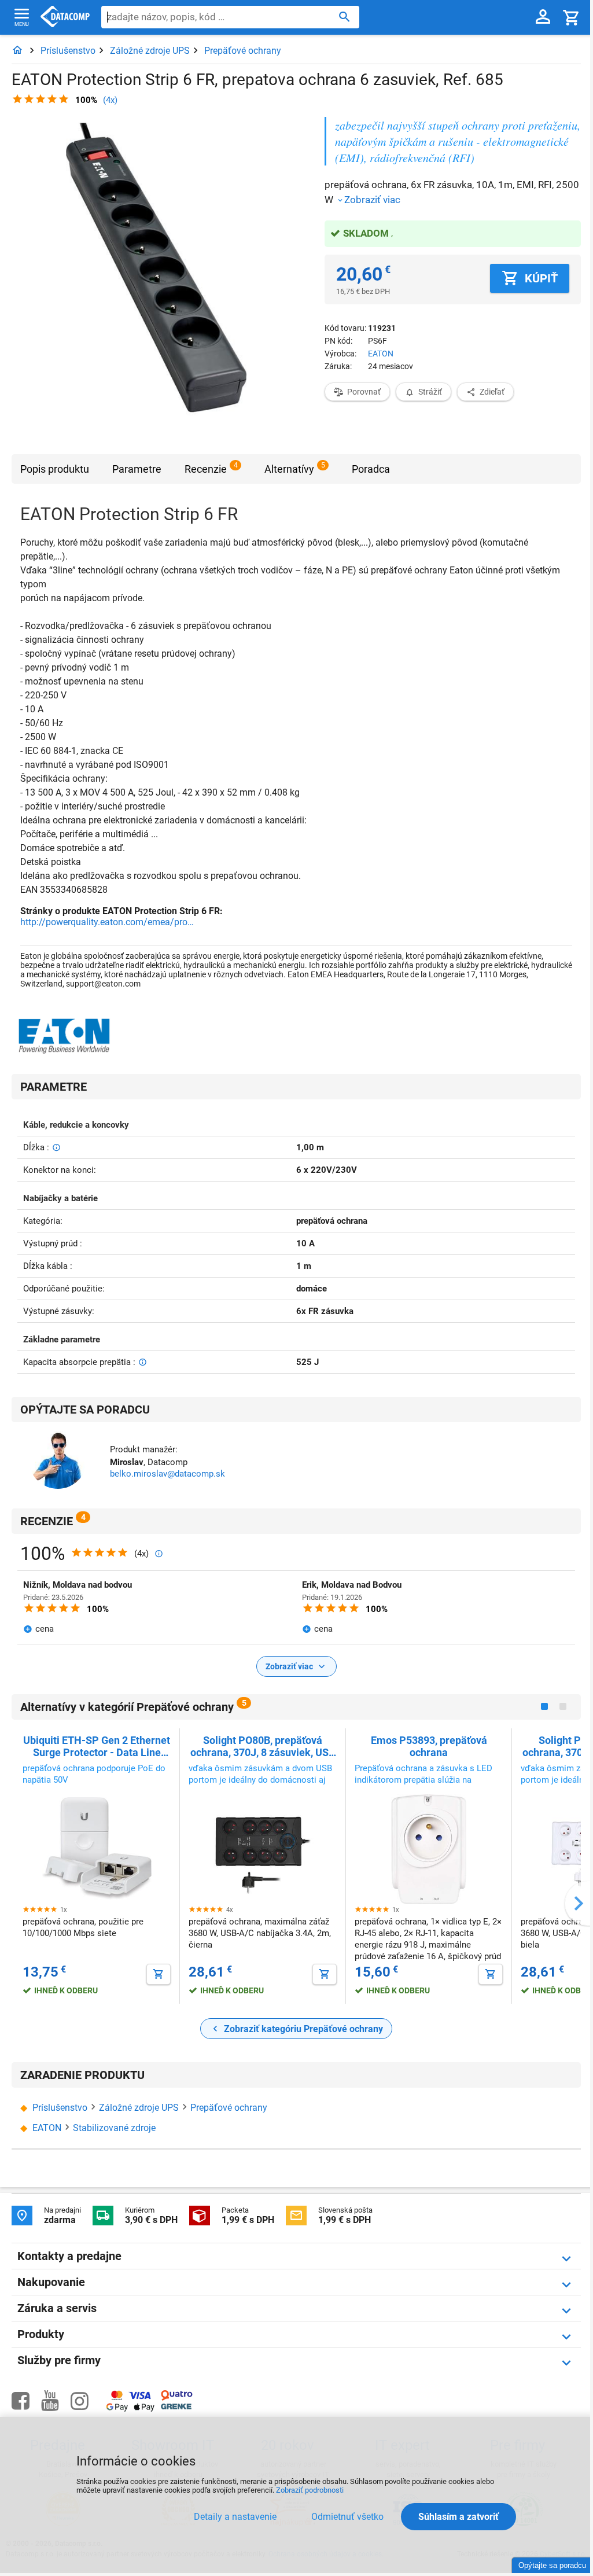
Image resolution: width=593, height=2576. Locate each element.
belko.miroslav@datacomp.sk (167, 1474)
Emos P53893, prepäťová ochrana (429, 1746)
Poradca (371, 469)
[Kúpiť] (159, 1974)
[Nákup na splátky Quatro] (177, 2398)
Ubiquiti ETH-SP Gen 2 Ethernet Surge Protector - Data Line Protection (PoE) (97, 1746)
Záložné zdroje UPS (150, 51)
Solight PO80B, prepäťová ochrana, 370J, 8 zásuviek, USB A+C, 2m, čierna (263, 1746)
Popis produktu (55, 469)
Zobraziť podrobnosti (310, 2490)
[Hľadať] (345, 16)
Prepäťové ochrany (243, 51)
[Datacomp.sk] (17, 51)
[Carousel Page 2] (563, 1706)
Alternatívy (289, 469)
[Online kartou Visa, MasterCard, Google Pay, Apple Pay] (130, 2410)
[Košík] (572, 17)
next (579, 1903)
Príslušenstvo (68, 51)
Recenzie (206, 469)
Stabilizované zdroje (114, 2128)
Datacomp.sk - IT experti (65, 17)
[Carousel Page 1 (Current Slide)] (544, 1706)
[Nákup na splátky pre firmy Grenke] (176, 2407)
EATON (381, 354)
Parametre (137, 469)
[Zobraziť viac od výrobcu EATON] (64, 1037)
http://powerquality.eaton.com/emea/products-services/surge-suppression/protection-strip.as (107, 922)
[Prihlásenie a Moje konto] (543, 17)
